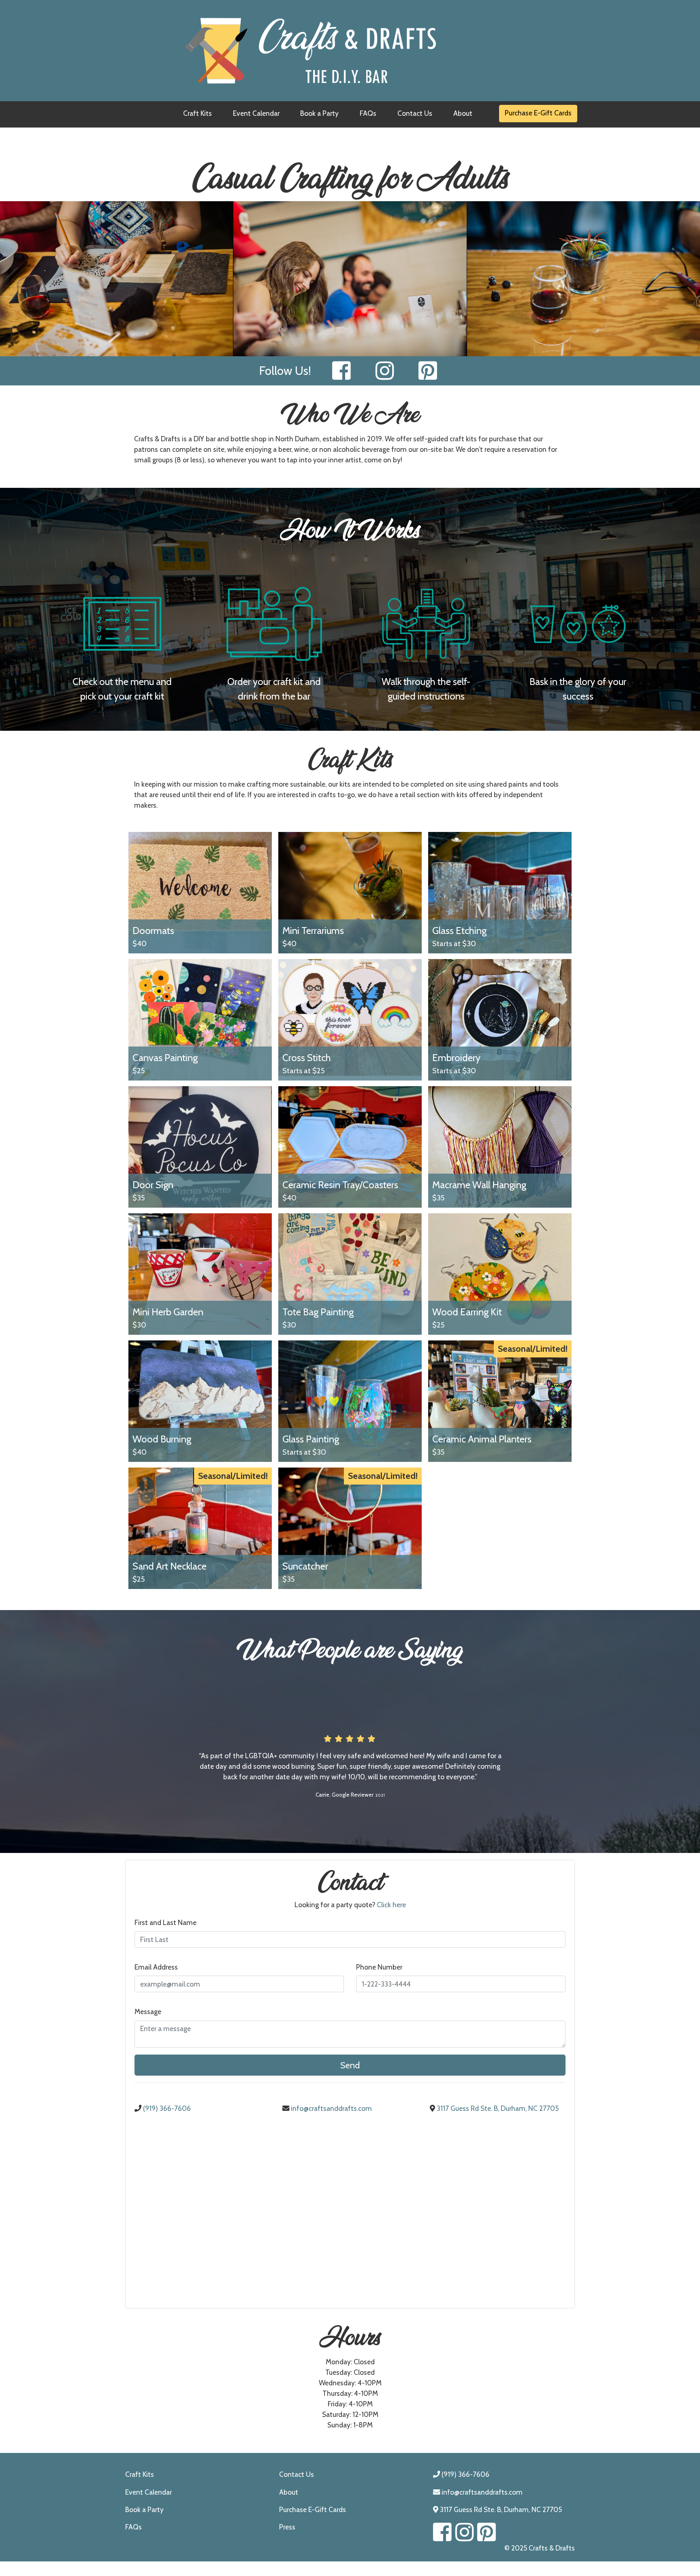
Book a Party (319, 113)
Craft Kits (197, 113)
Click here (391, 1905)
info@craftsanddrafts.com (331, 2108)
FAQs (368, 113)
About (463, 113)
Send (350, 2065)
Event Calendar (256, 113)
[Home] (350, 51)
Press (287, 2527)
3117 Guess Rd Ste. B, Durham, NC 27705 (497, 2108)
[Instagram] (385, 371)
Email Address (156, 1967)
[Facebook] (341, 371)
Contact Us (415, 113)
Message (148, 2011)
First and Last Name (165, 1922)
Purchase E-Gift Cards (538, 113)
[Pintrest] (428, 371)
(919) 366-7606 (166, 2108)
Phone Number (379, 1967)
